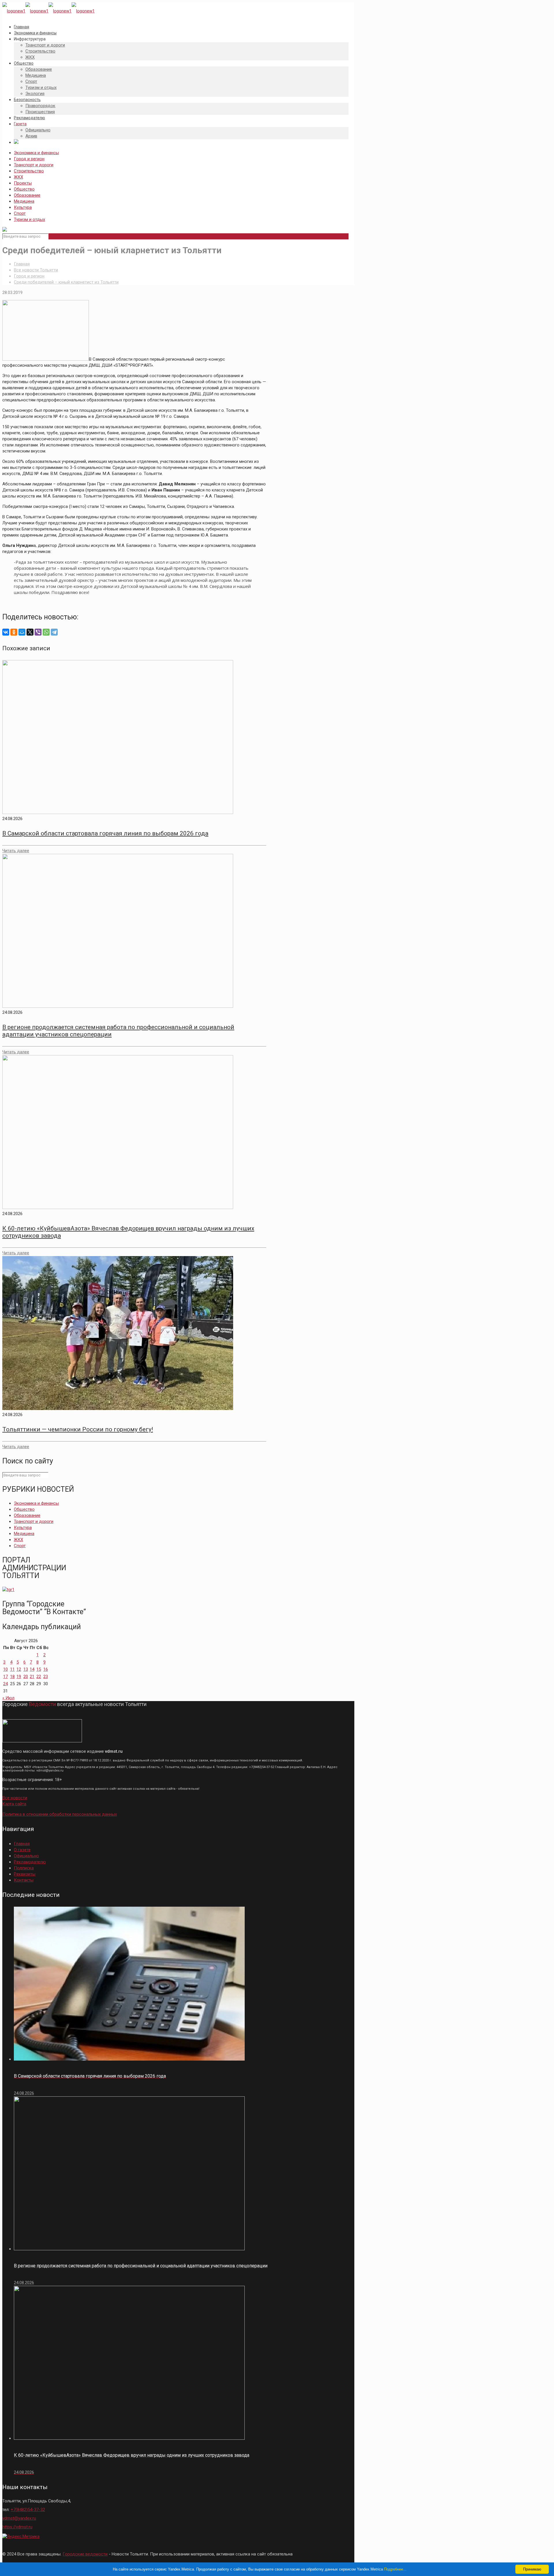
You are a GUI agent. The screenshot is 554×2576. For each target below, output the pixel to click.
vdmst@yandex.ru (19, 2518)
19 (19, 1677)
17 (5, 1677)
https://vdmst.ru (17, 2527)
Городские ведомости (85, 2554)
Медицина (24, 201)
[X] (30, 632)
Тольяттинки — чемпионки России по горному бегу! (78, 1429)
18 (12, 1677)
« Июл (8, 1698)
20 (26, 1677)
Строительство (29, 171)
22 (39, 1677)
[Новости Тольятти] (48, 11)
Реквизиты (25, 1874)
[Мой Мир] (22, 632)
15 (39, 1669)
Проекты (23, 183)
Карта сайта (14, 1804)
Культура (23, 207)
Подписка (24, 1868)
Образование (27, 195)
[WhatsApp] (46, 632)
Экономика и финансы (36, 153)
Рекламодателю (30, 1862)
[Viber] (38, 632)
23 (46, 1677)
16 (46, 1669)
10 (5, 1669)
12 (19, 1669)
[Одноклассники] (14, 632)
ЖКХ (18, 177)
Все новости (15, 1798)
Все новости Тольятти (36, 270)
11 (12, 1669)
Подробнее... (395, 2569)
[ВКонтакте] (6, 632)
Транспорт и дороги (34, 165)
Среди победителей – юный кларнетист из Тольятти (66, 282)
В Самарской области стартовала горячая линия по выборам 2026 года (105, 833)
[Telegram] (54, 632)
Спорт (20, 213)
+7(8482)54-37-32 (28, 2510)
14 (32, 1669)
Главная (22, 264)
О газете (22, 1850)
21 (32, 1677)
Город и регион (29, 159)
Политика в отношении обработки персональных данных (60, 1814)
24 (5, 1684)
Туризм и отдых (29, 219)
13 (26, 1669)
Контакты (24, 1880)
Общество (24, 189)
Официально (26, 1856)
